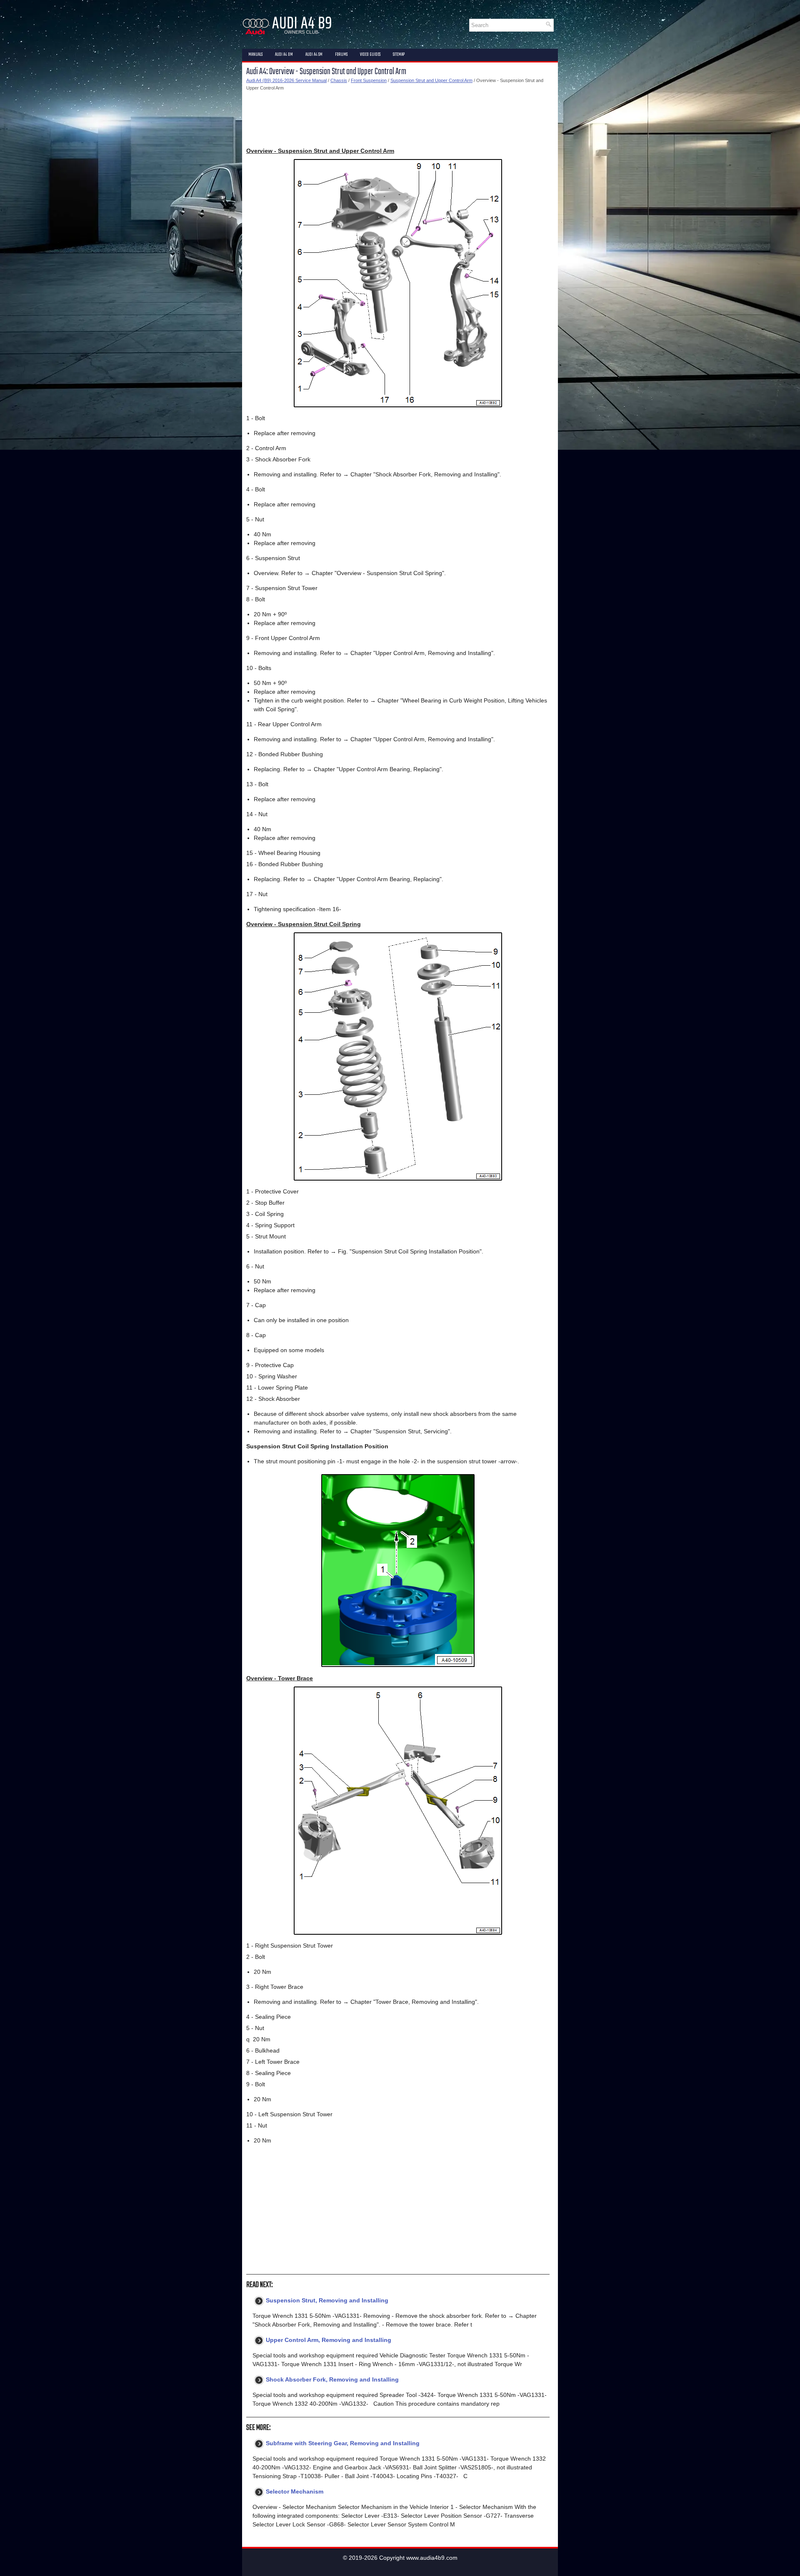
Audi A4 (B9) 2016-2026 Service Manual (286, 80)
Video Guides (370, 55)
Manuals (255, 55)
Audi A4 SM (314, 55)
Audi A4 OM (284, 55)
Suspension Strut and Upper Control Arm (431, 80)
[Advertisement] (398, 119)
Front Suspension (369, 80)
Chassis (339, 80)
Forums (341, 55)
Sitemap (399, 55)
